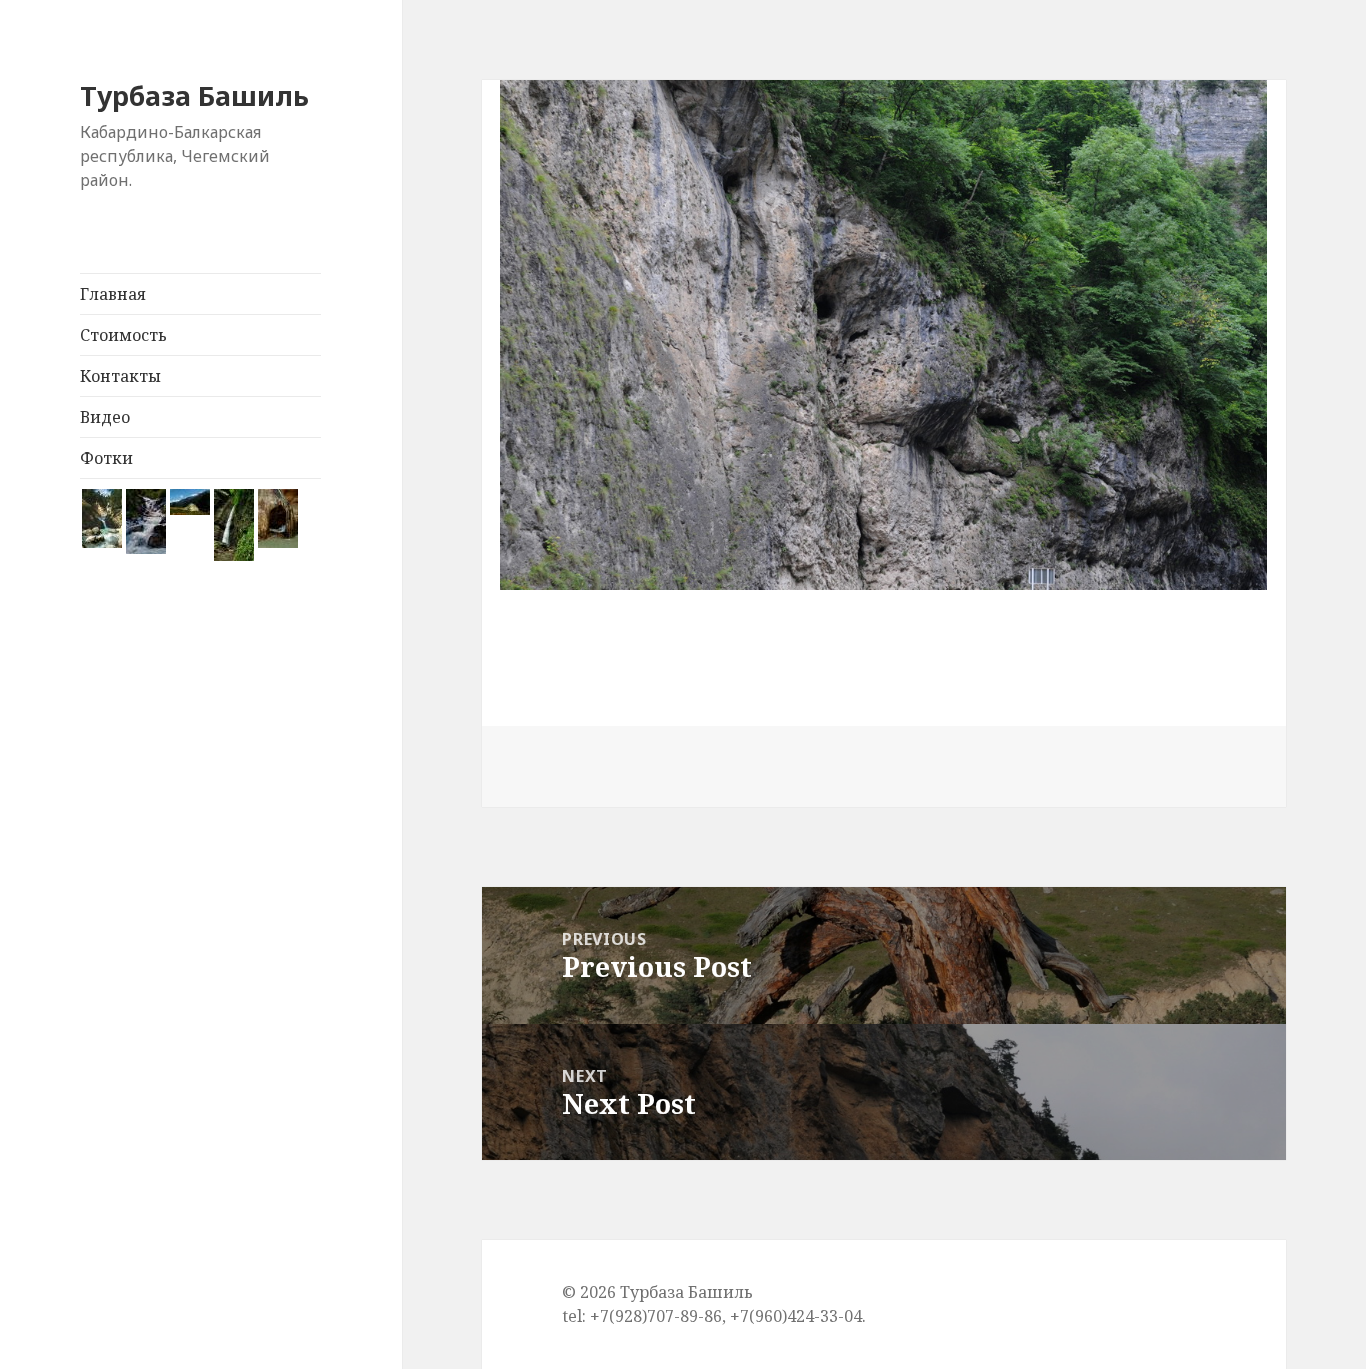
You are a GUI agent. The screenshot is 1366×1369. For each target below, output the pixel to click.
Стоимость (123, 335)
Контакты (120, 376)
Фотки (106, 458)
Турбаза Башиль (194, 95)
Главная (113, 294)
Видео (105, 417)
